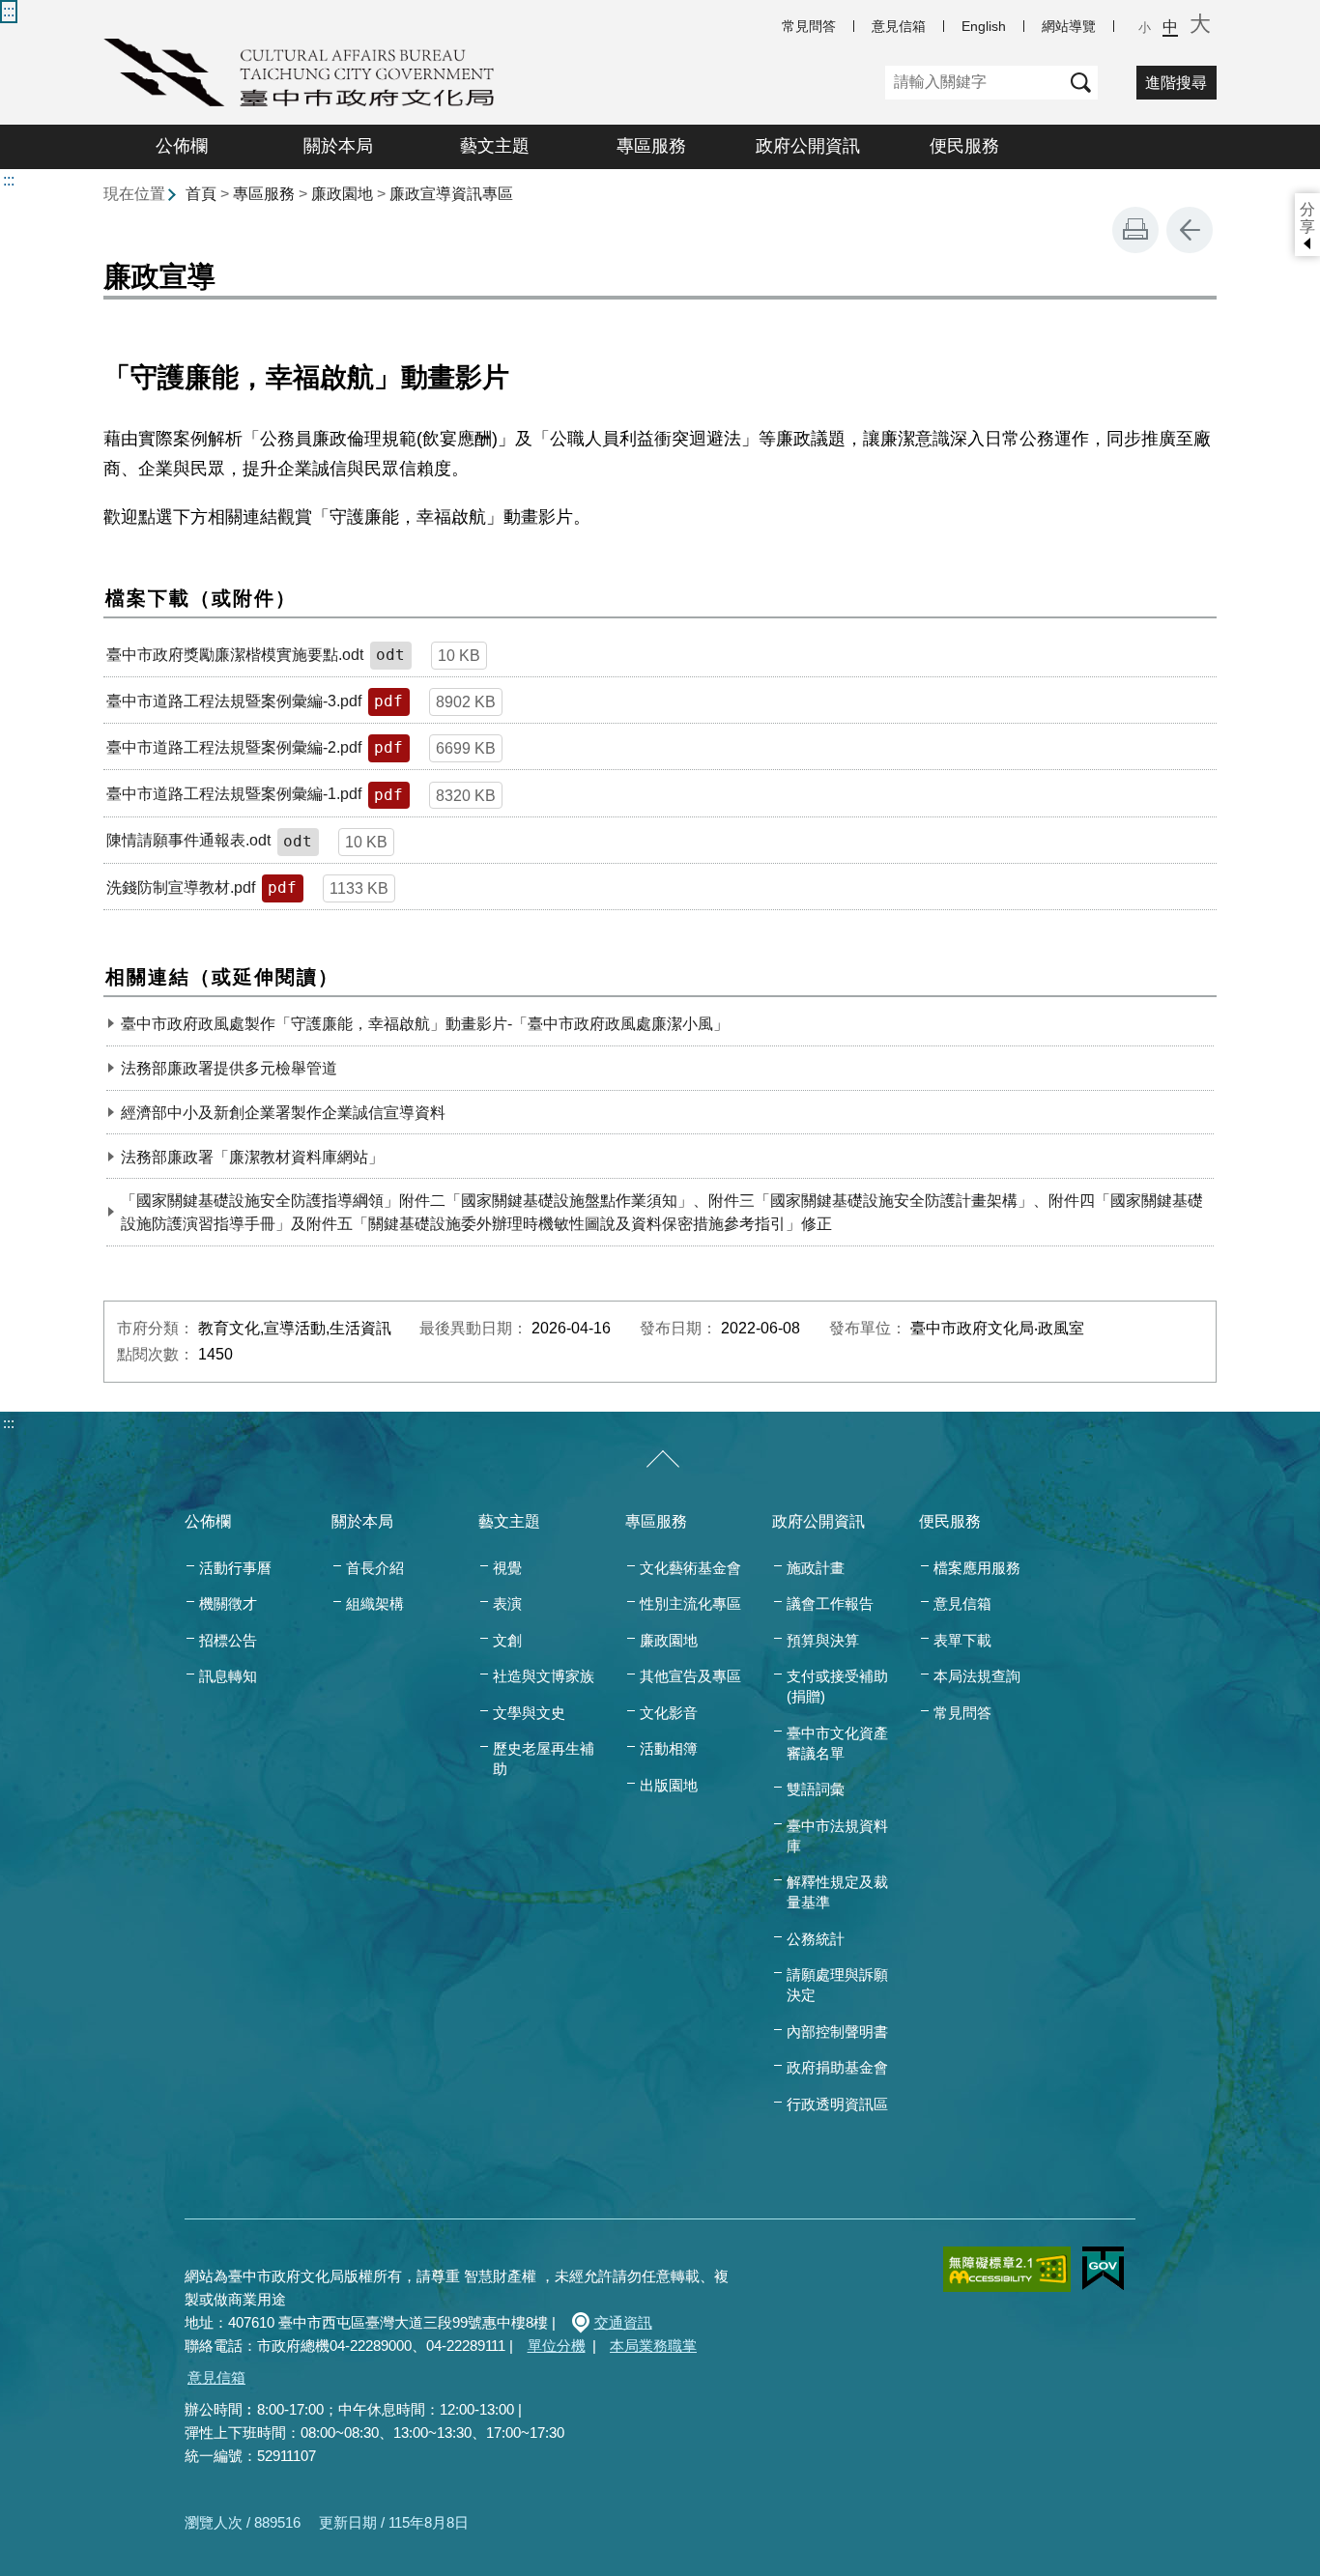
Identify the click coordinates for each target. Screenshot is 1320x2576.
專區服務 (651, 146)
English (984, 26)
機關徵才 (228, 1603)
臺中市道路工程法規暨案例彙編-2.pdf (234, 747)
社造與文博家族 (544, 1676)
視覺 (507, 1568)
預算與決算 (823, 1640)
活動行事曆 (235, 1568)
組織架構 (375, 1603)
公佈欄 (182, 146)
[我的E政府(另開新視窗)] (1103, 2269)
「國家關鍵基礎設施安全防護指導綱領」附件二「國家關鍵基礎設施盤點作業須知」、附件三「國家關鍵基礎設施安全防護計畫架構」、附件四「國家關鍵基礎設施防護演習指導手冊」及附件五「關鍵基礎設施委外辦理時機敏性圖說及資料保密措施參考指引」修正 (662, 1212)
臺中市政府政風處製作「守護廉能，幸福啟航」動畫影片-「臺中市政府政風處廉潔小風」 (425, 1024)
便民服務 (964, 146)
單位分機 (557, 2346)
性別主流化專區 (690, 1603)
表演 (507, 1603)
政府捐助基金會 (837, 2067)
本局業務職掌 (653, 2346)
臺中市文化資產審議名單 (837, 1743)
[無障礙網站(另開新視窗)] (1007, 2269)
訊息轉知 (228, 1676)
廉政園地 (342, 194)
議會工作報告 (830, 1603)
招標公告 (228, 1640)
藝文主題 (495, 146)
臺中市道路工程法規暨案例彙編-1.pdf (234, 794)
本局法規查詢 (977, 1676)
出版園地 (669, 1785)
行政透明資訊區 (837, 2104)
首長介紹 (375, 1568)
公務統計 (816, 1939)
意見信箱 (899, 26)
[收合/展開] (663, 1460)
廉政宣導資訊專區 (451, 194)
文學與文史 (529, 1713)
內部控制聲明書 (837, 2032)
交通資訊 (623, 2322)
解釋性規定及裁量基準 (837, 1892)
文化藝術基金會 (690, 1568)
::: (9, 11)
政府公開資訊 (808, 146)
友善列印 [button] (1135, 230)
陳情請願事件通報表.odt (188, 840)
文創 (507, 1640)
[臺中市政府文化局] (299, 72)
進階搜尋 (1176, 83)
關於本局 (338, 146)
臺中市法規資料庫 (837, 1836)
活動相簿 (669, 1748)
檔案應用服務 (977, 1568)
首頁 (201, 194)
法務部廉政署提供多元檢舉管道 (229, 1068)
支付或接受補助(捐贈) (837, 1686)
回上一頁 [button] (1190, 230)
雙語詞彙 (816, 1789)
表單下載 (962, 1640)
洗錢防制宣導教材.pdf (181, 887)
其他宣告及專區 (690, 1676)
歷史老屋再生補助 (544, 1759)
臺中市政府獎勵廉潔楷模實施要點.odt (235, 655)
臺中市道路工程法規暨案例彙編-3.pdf (234, 701)
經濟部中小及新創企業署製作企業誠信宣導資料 (283, 1113)
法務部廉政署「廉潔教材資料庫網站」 (252, 1157)
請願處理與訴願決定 (837, 1985)
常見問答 (809, 26)
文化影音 (669, 1713)
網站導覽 (1069, 26)
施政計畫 (816, 1568)
